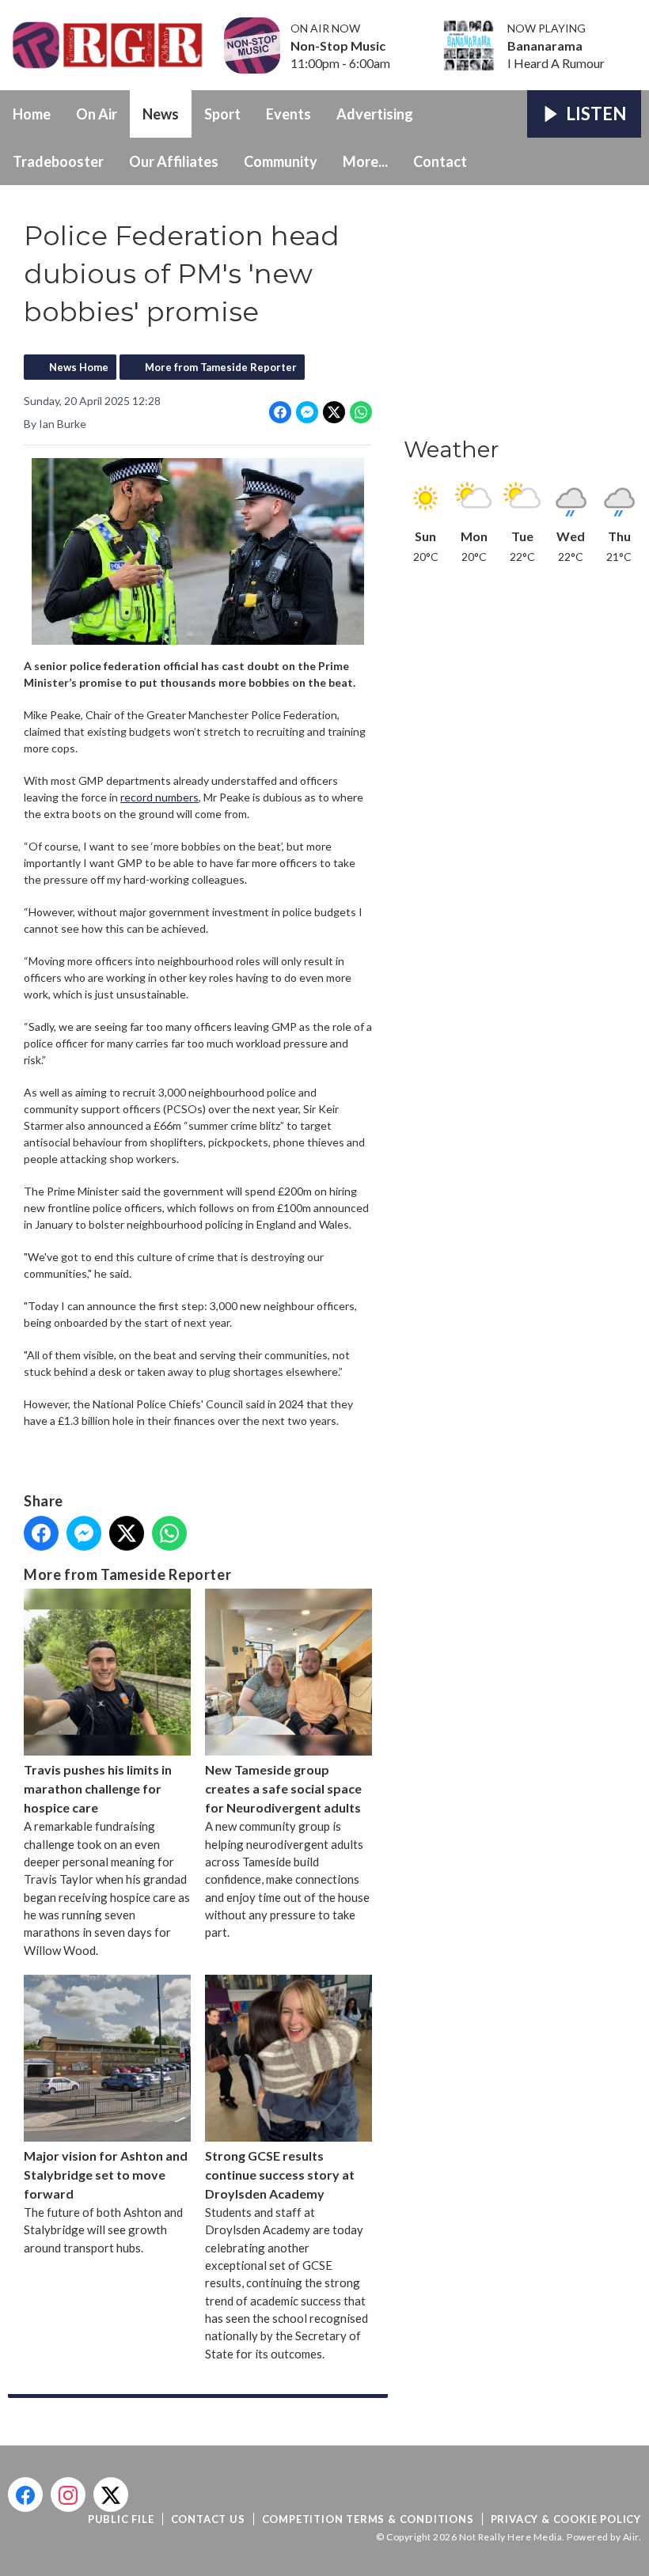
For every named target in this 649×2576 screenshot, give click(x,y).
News (161, 114)
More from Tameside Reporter (221, 367)
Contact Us (208, 2519)
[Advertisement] (522, 316)
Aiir (631, 2537)
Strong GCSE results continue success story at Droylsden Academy (280, 2174)
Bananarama (545, 46)
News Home (79, 367)
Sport (222, 114)
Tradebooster (58, 161)
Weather (452, 449)
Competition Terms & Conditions (368, 2519)
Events (288, 114)
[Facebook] (25, 2495)
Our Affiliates (174, 161)
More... (365, 161)
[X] (111, 2495)
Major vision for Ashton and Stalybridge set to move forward (106, 2174)
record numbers (159, 797)
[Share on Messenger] (307, 412)
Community (281, 161)
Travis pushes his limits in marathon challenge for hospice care (98, 1788)
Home (32, 114)
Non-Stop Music (338, 46)
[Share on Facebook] (280, 412)
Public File (121, 2519)
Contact (440, 161)
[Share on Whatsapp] (361, 412)
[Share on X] (334, 412)
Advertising (375, 114)
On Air (97, 114)
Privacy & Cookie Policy (566, 2519)
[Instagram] (68, 2495)
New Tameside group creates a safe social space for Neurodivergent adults (283, 1788)
